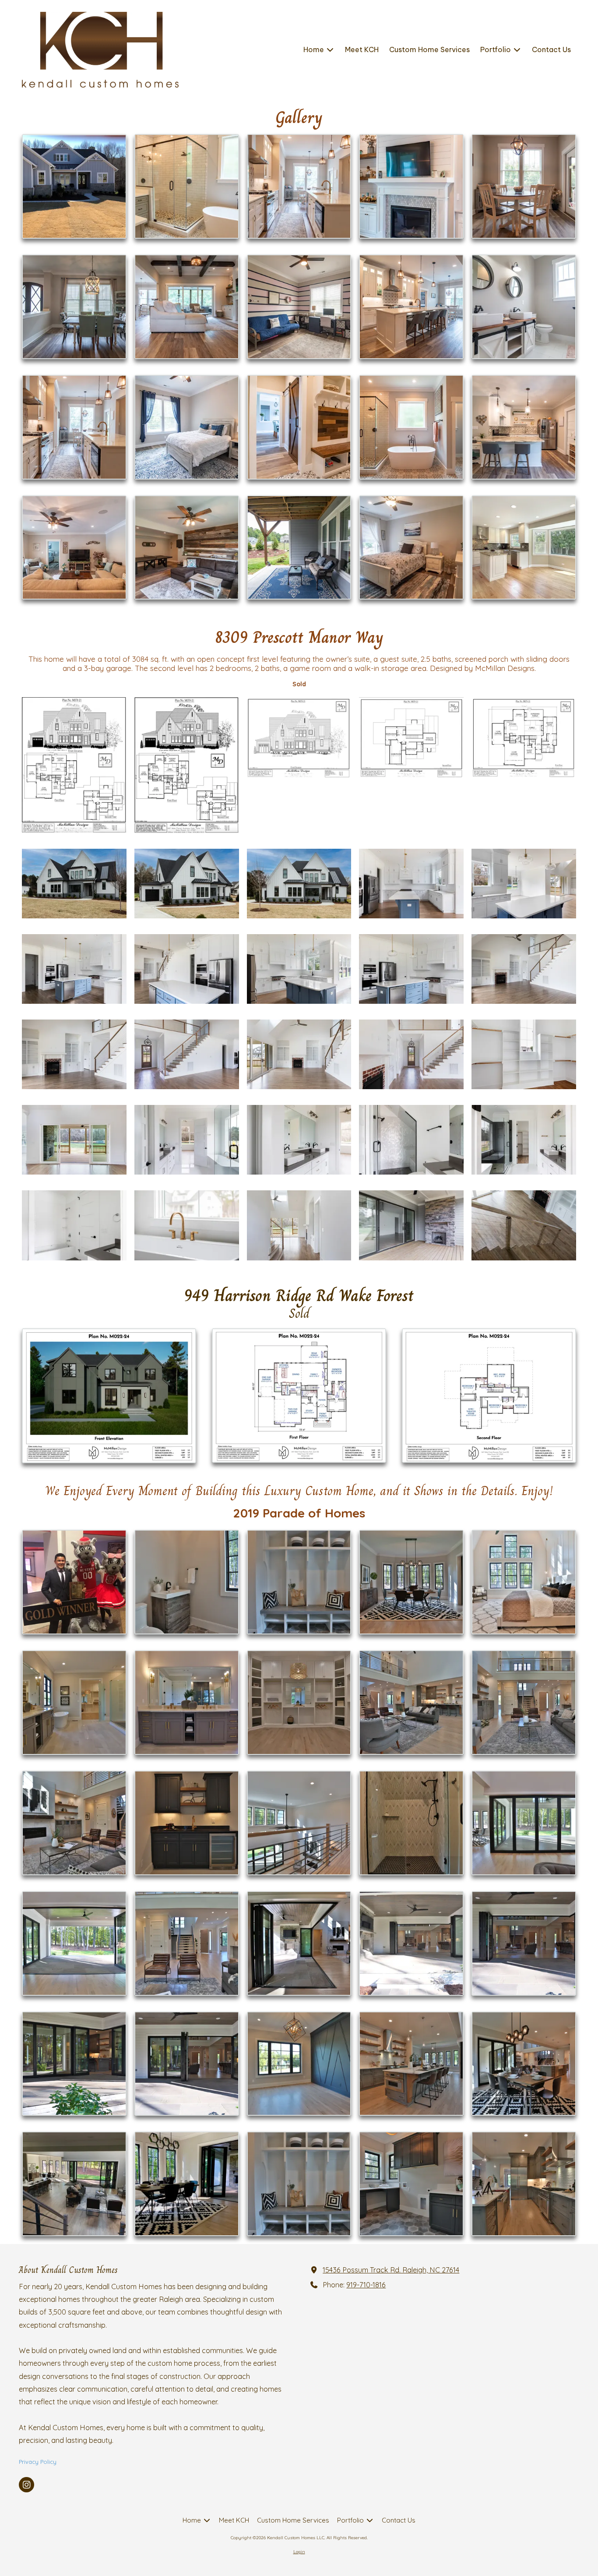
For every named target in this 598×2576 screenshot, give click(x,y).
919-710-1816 (366, 2285)
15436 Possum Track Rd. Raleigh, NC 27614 (391, 2270)
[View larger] (74, 186)
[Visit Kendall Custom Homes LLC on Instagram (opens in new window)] (26, 2485)
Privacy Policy (38, 2462)
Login (299, 2552)
